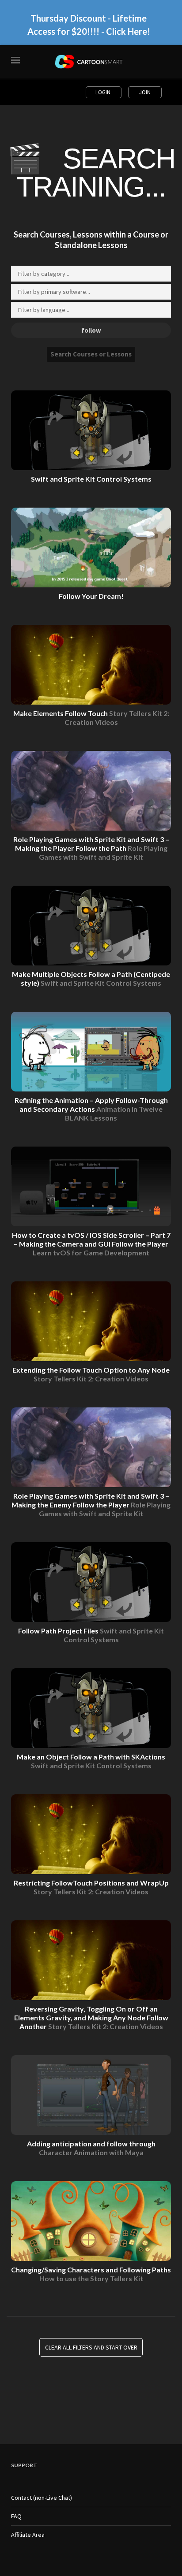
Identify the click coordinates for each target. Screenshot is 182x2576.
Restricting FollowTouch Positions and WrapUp (91, 1887)
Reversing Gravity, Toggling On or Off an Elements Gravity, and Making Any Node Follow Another (91, 2017)
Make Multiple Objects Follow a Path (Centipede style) (91, 978)
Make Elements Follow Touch (91, 718)
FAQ (16, 2516)
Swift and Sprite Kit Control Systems (91, 479)
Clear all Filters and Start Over (91, 2347)
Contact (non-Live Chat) (42, 2498)
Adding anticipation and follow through (91, 2148)
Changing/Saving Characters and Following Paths (91, 2274)
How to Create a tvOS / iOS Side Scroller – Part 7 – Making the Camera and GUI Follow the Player (91, 1244)
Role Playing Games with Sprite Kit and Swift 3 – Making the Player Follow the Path (91, 848)
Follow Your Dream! (91, 596)
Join (145, 92)
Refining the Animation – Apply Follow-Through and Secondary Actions (91, 1109)
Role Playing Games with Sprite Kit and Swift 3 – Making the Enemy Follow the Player (91, 1505)
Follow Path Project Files (91, 1635)
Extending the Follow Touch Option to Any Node (91, 1374)
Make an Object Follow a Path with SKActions (91, 1761)
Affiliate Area (28, 2535)
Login (104, 92)
